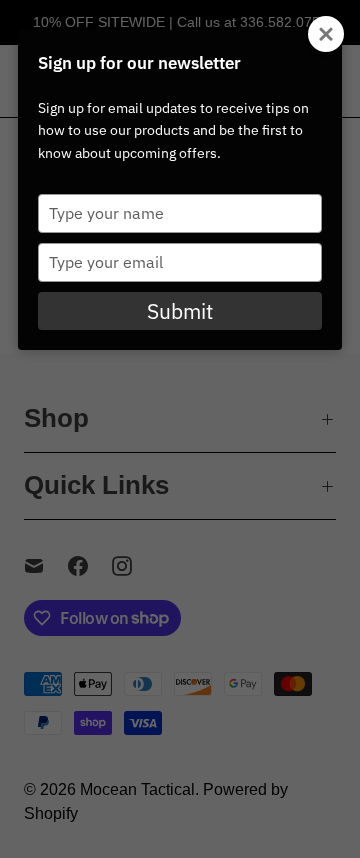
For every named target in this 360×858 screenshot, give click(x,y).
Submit (180, 311)
